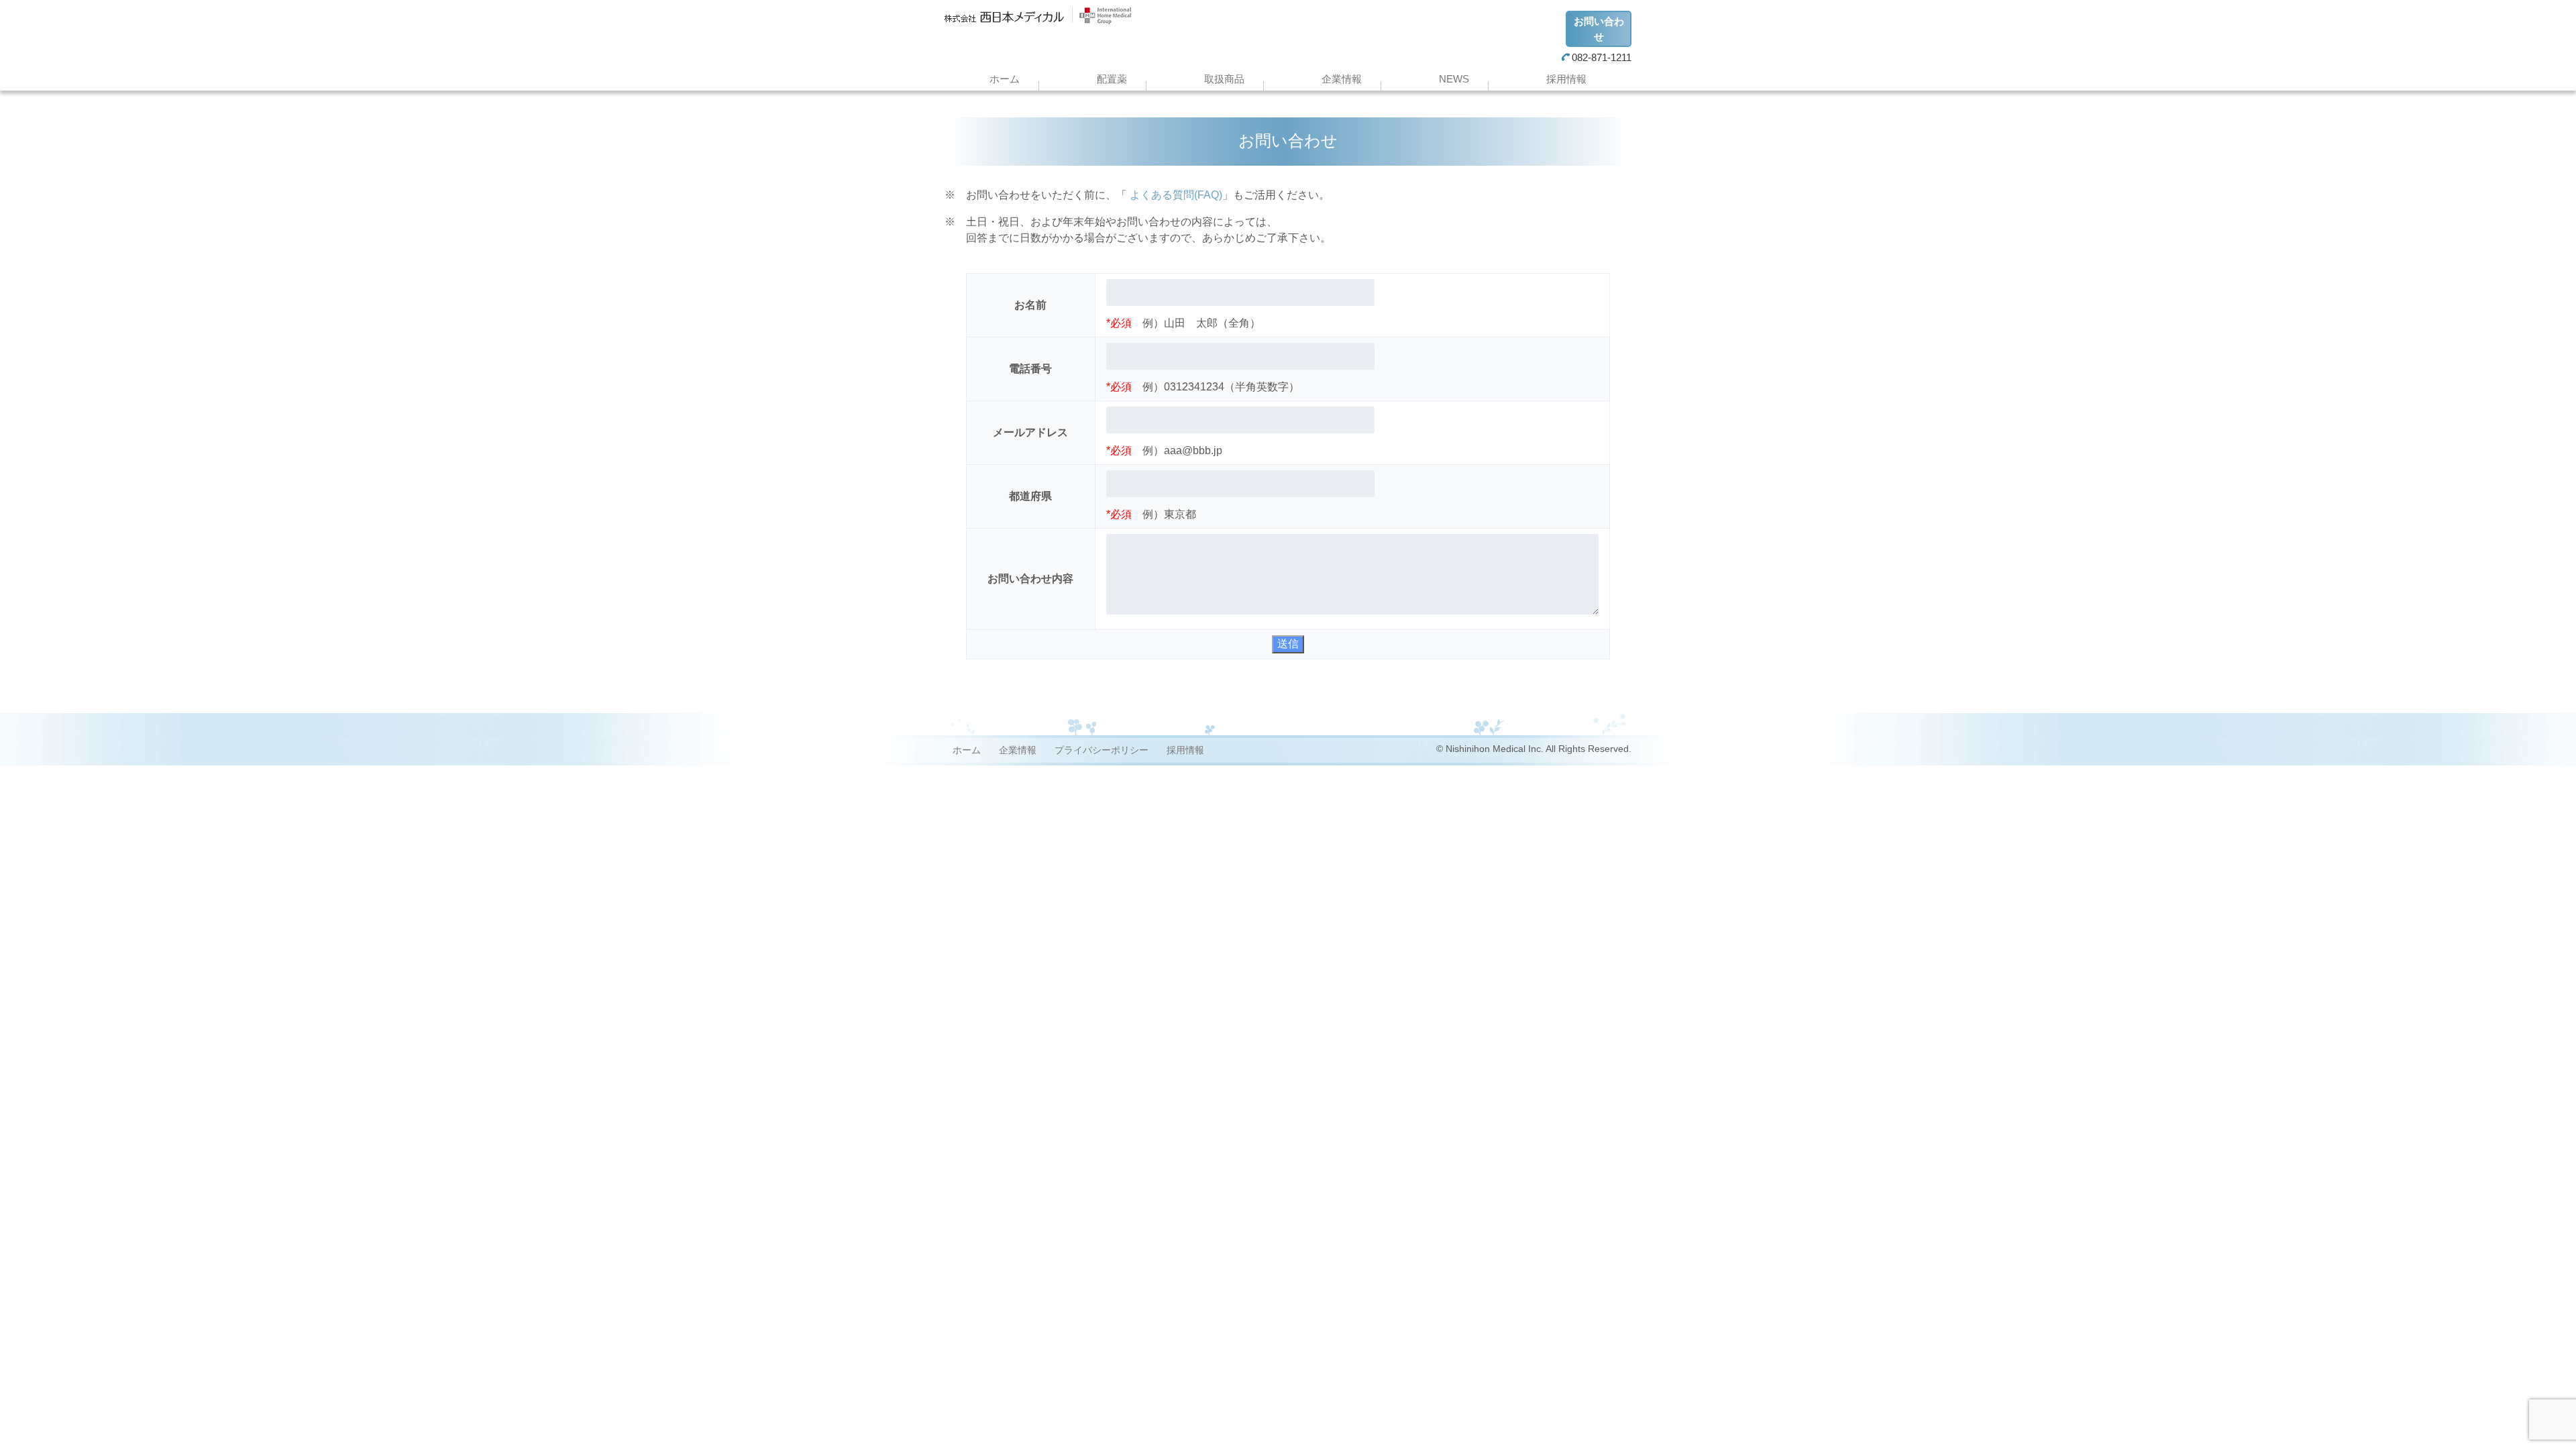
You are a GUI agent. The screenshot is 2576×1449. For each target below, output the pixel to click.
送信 (1288, 644)
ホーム (1005, 79)
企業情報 (1342, 79)
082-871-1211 (1602, 57)
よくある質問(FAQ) (1175, 195)
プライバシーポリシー (1102, 750)
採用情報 (1566, 79)
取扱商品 (1224, 79)
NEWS (1454, 79)
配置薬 (1112, 79)
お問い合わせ (1599, 29)
